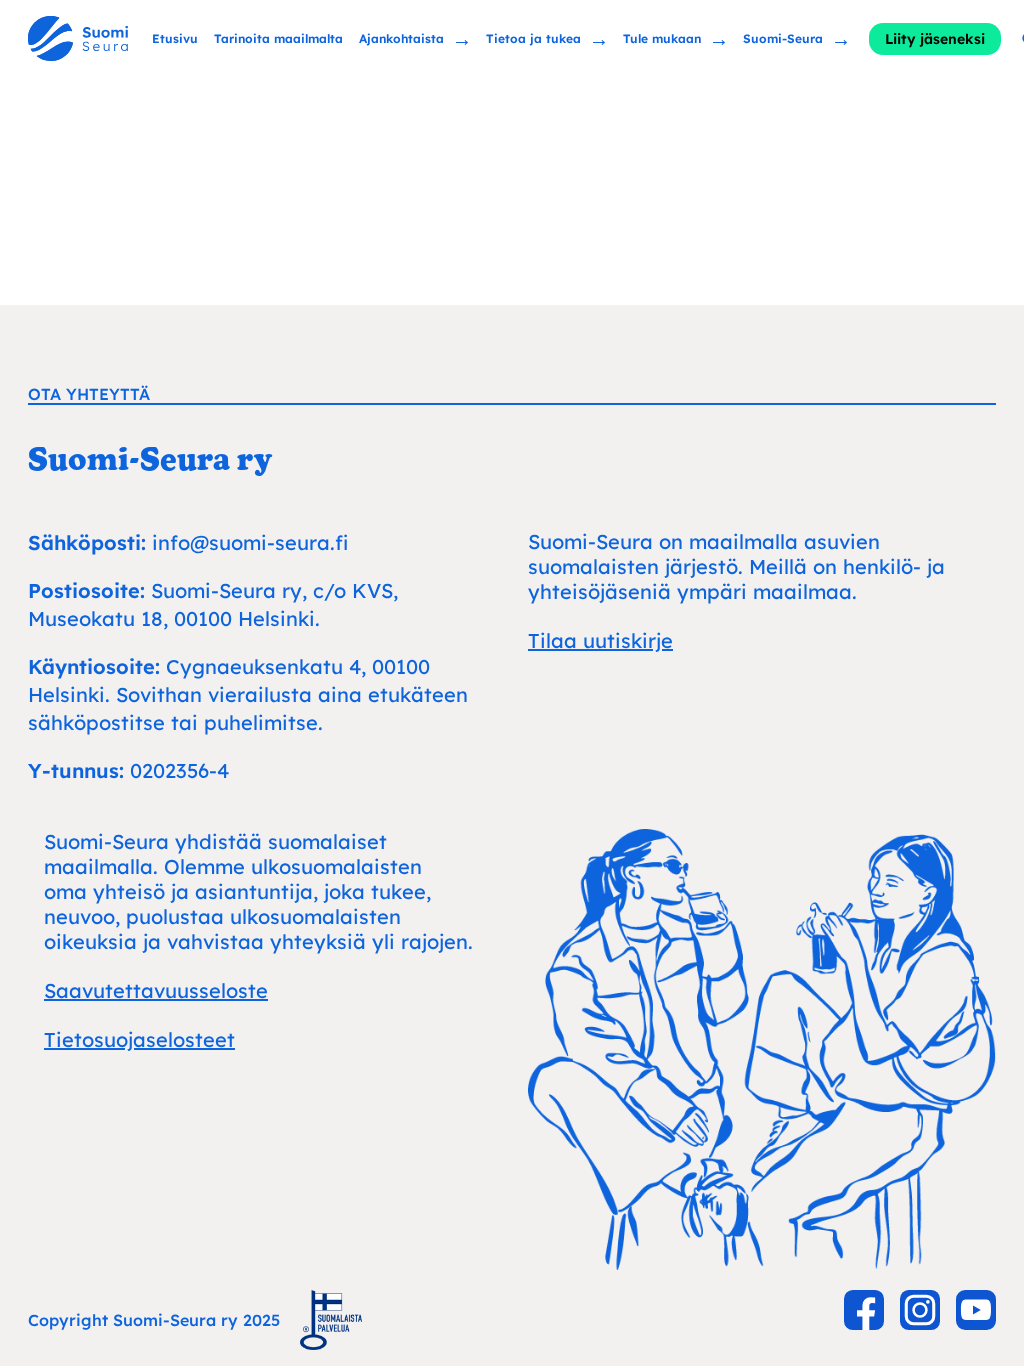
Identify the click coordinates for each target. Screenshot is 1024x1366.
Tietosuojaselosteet (139, 1039)
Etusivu (175, 38)
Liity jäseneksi (935, 39)
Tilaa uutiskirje (600, 640)
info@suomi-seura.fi (250, 542)
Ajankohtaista (401, 38)
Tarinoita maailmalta (278, 38)
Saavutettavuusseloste (156, 990)
